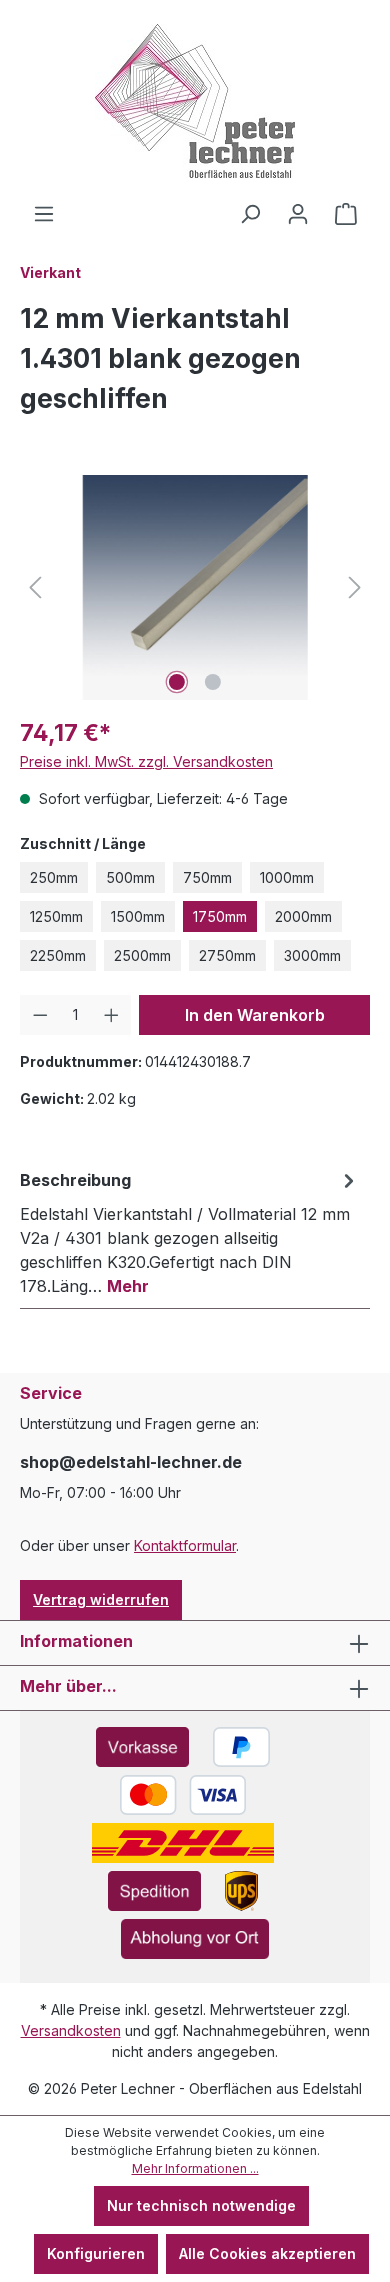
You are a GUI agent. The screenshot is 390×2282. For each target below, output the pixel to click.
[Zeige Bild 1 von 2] (177, 682)
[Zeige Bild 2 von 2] (213, 682)
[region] (195, 587)
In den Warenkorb (255, 1015)
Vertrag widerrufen (101, 1599)
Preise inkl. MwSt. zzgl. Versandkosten (146, 761)
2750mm (227, 955)
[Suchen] (250, 214)
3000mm (312, 955)
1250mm (56, 916)
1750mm (220, 916)
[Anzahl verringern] (40, 1015)
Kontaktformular (185, 1545)
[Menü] (44, 214)
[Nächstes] (355, 587)
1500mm (138, 916)
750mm (207, 877)
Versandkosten (71, 2030)
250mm (54, 877)
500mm (130, 877)
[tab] (190, 1232)
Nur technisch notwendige (201, 2205)
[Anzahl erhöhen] (111, 1015)
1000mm (287, 877)
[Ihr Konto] (298, 214)
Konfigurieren (96, 2253)
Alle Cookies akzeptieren (267, 2253)
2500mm (142, 955)
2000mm (303, 916)
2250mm (58, 955)
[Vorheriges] (35, 587)
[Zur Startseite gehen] (195, 101)
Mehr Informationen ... (195, 2168)
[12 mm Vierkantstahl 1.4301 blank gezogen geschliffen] (194, 587)
